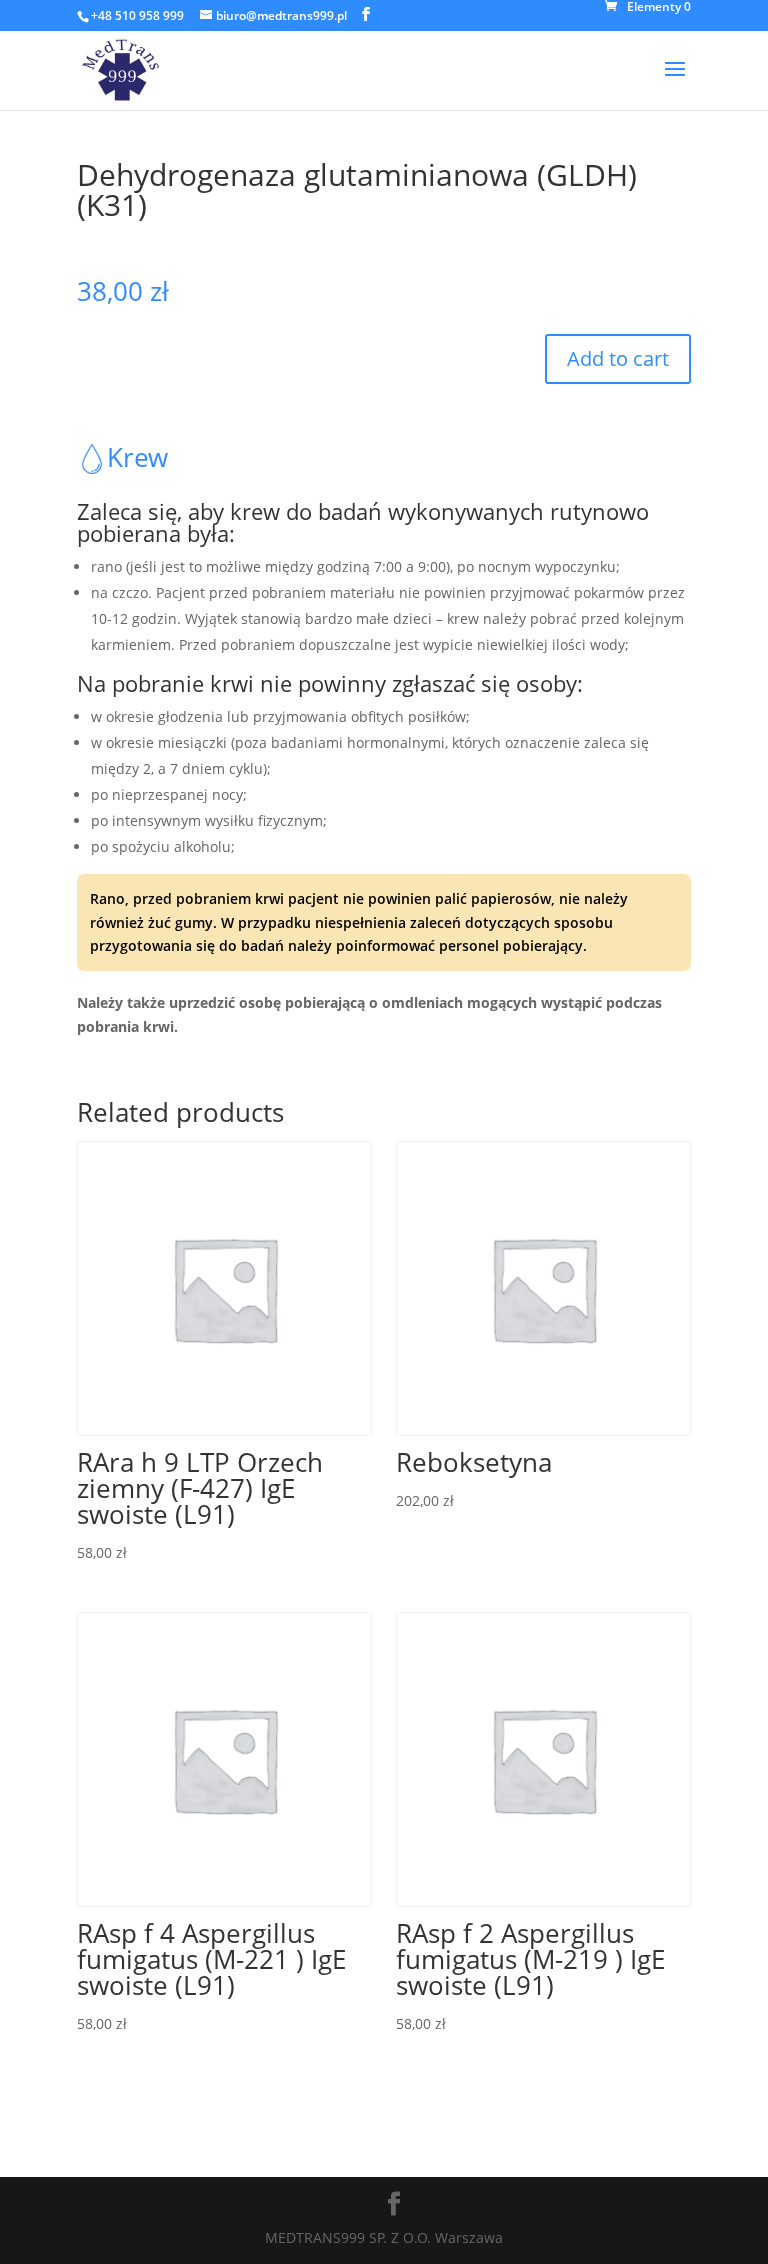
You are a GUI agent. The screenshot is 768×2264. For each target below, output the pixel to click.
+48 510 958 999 (137, 15)
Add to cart (618, 358)
